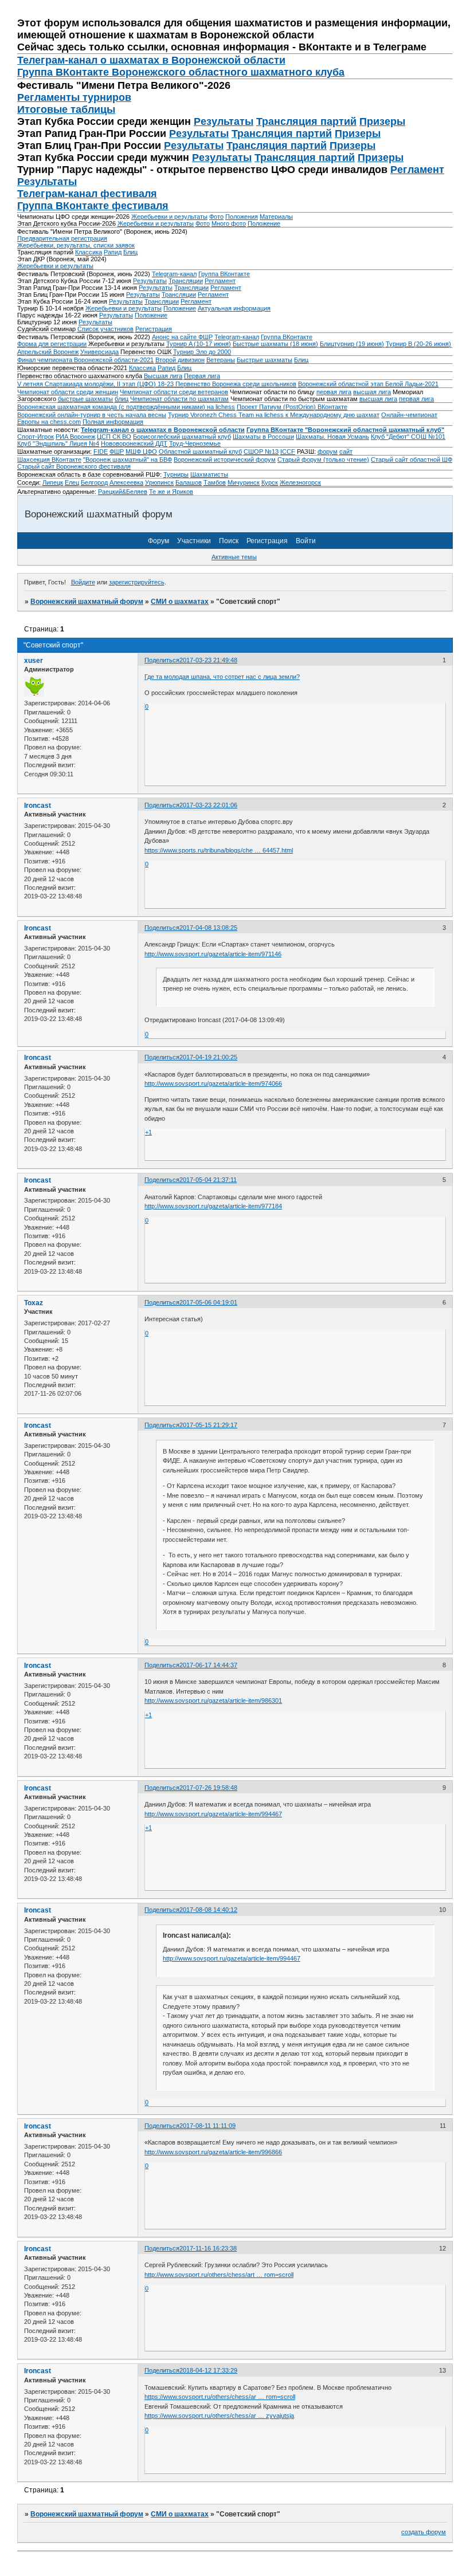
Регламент (417, 170)
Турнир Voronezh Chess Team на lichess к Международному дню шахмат (274, 415)
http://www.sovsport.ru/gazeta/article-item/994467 (213, 1814)
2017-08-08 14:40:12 (208, 1910)
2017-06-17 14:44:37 (208, 1665)
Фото (216, 217)
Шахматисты (209, 474)
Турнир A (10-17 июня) (199, 344)
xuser (34, 661)
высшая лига (372, 392)
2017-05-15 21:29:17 (208, 1425)
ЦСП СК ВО (114, 437)
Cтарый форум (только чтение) (323, 460)
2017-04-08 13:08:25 (208, 928)
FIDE (101, 451)
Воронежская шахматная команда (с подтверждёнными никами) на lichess (126, 407)
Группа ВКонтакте (224, 274)
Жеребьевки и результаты (169, 217)
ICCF (288, 451)
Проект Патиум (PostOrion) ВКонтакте (292, 407)
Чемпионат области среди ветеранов (174, 392)
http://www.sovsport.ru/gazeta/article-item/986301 (213, 1701)
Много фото (229, 223)
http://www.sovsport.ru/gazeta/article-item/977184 (213, 1206)
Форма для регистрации (52, 344)
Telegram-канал (174, 274)
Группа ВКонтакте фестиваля (93, 206)
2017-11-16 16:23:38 (208, 2248)
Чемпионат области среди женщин (68, 392)
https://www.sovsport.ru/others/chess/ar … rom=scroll (220, 2397)
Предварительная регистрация (62, 238)
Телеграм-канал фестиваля (87, 194)
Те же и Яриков (171, 492)
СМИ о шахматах (180, 602)
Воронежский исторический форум (225, 460)
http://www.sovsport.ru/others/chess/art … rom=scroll (219, 2275)
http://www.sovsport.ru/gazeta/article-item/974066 (213, 1083)
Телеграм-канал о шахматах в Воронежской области (151, 60)
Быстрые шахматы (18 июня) (275, 344)
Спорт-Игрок (36, 437)
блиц (122, 399)
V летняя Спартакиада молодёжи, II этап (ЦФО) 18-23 (96, 384)
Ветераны (221, 360)
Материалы (276, 217)
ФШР (117, 451)
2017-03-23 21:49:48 (208, 660)
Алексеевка (126, 482)
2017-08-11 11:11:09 (207, 2126)
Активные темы (234, 557)
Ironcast (38, 806)
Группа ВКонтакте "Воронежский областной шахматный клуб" (345, 430)
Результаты (224, 121)
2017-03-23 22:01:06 (208, 805)
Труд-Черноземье (195, 443)
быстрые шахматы (85, 399)
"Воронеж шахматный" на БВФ (128, 460)
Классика (89, 252)
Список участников (105, 329)
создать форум (424, 2532)
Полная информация (113, 422)
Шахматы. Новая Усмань (332, 437)
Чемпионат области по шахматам (179, 399)
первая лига (334, 392)
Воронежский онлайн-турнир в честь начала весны (92, 415)
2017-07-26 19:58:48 (208, 1788)
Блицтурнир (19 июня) (352, 344)
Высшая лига (163, 376)
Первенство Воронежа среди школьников (236, 384)
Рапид (113, 252)
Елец (72, 482)
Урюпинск (159, 482)
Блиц (130, 252)
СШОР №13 (261, 451)
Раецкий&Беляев (123, 492)
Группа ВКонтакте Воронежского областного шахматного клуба (181, 72)
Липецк (53, 482)
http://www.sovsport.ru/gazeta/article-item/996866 (213, 2152)
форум (328, 451)
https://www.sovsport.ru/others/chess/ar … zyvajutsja (219, 2416)
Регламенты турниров (74, 97)
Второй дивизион (180, 360)
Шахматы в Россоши (263, 437)
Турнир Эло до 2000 (202, 352)
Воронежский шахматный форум (87, 602)
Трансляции (186, 281)
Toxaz (34, 1303)
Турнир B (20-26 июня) (418, 344)
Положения (242, 217)
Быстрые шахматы (265, 360)
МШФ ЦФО (141, 451)
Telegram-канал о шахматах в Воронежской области (163, 430)
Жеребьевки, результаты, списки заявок (76, 245)
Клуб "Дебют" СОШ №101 (408, 437)
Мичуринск (244, 482)
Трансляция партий (306, 121)
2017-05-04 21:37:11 (208, 1180)
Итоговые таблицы (66, 109)
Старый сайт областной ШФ (412, 460)
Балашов (189, 482)
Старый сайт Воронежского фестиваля (74, 466)
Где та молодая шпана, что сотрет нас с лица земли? (222, 677)
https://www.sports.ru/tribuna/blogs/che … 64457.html (219, 850)
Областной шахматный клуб (200, 451)
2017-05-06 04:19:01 (208, 1302)
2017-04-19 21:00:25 (208, 1057)
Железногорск (300, 482)
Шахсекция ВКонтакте (49, 460)
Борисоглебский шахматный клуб (182, 437)
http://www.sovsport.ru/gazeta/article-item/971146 (213, 954)
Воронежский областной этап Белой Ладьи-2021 (368, 384)
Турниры (176, 474)
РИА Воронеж (75, 437)
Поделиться (162, 660)
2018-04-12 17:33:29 (208, 2370)
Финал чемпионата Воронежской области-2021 (85, 360)
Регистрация (154, 329)
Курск (270, 482)
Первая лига (202, 376)
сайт (346, 451)
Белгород (94, 482)
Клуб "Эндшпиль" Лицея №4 (58, 443)
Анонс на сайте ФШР (182, 337)
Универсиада (99, 352)
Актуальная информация (234, 308)
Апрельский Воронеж (48, 352)
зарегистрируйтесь (137, 582)
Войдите (83, 582)
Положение (264, 223)
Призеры (382, 121)
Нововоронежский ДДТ (134, 443)
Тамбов (215, 482)
